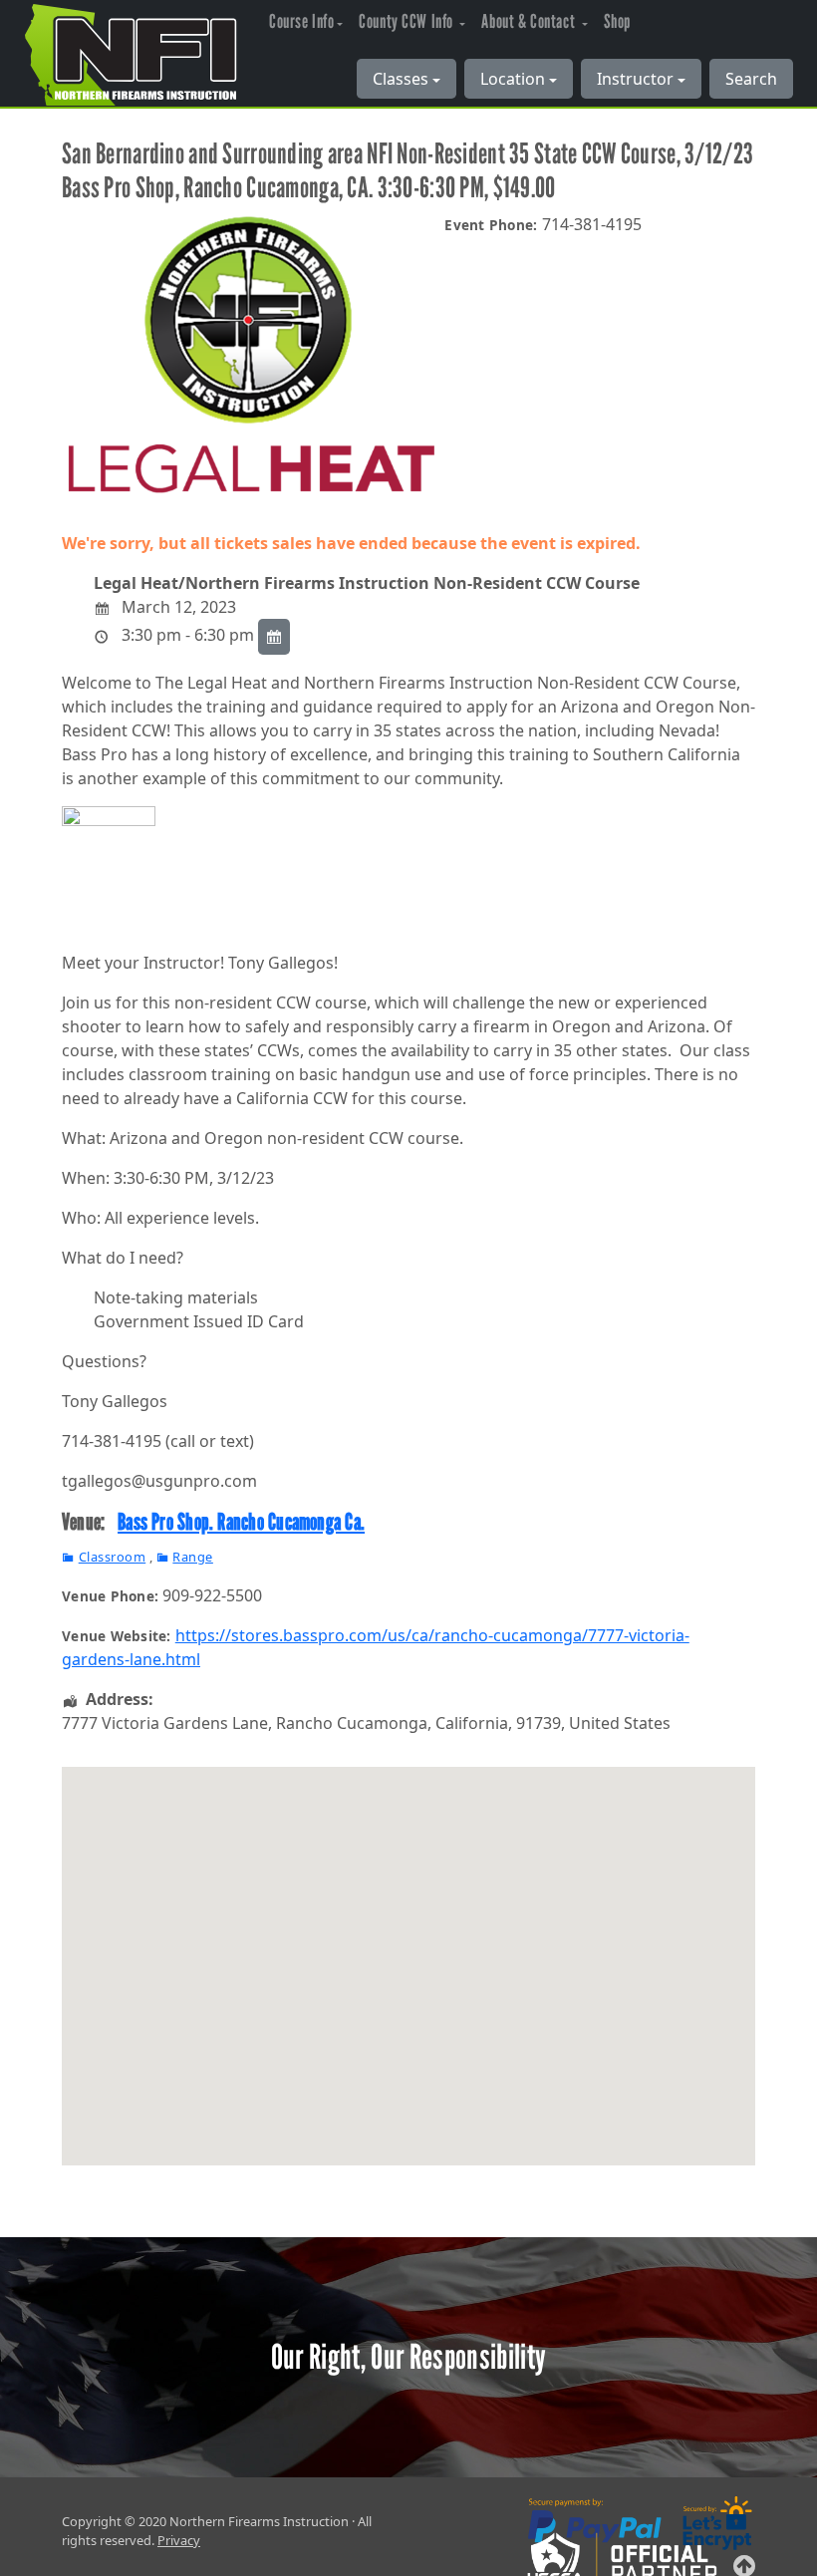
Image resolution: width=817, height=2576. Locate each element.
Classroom (112, 1557)
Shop (617, 21)
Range (193, 1557)
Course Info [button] (301, 21)
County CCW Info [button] (408, 21)
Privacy (179, 2540)
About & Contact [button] (530, 21)
